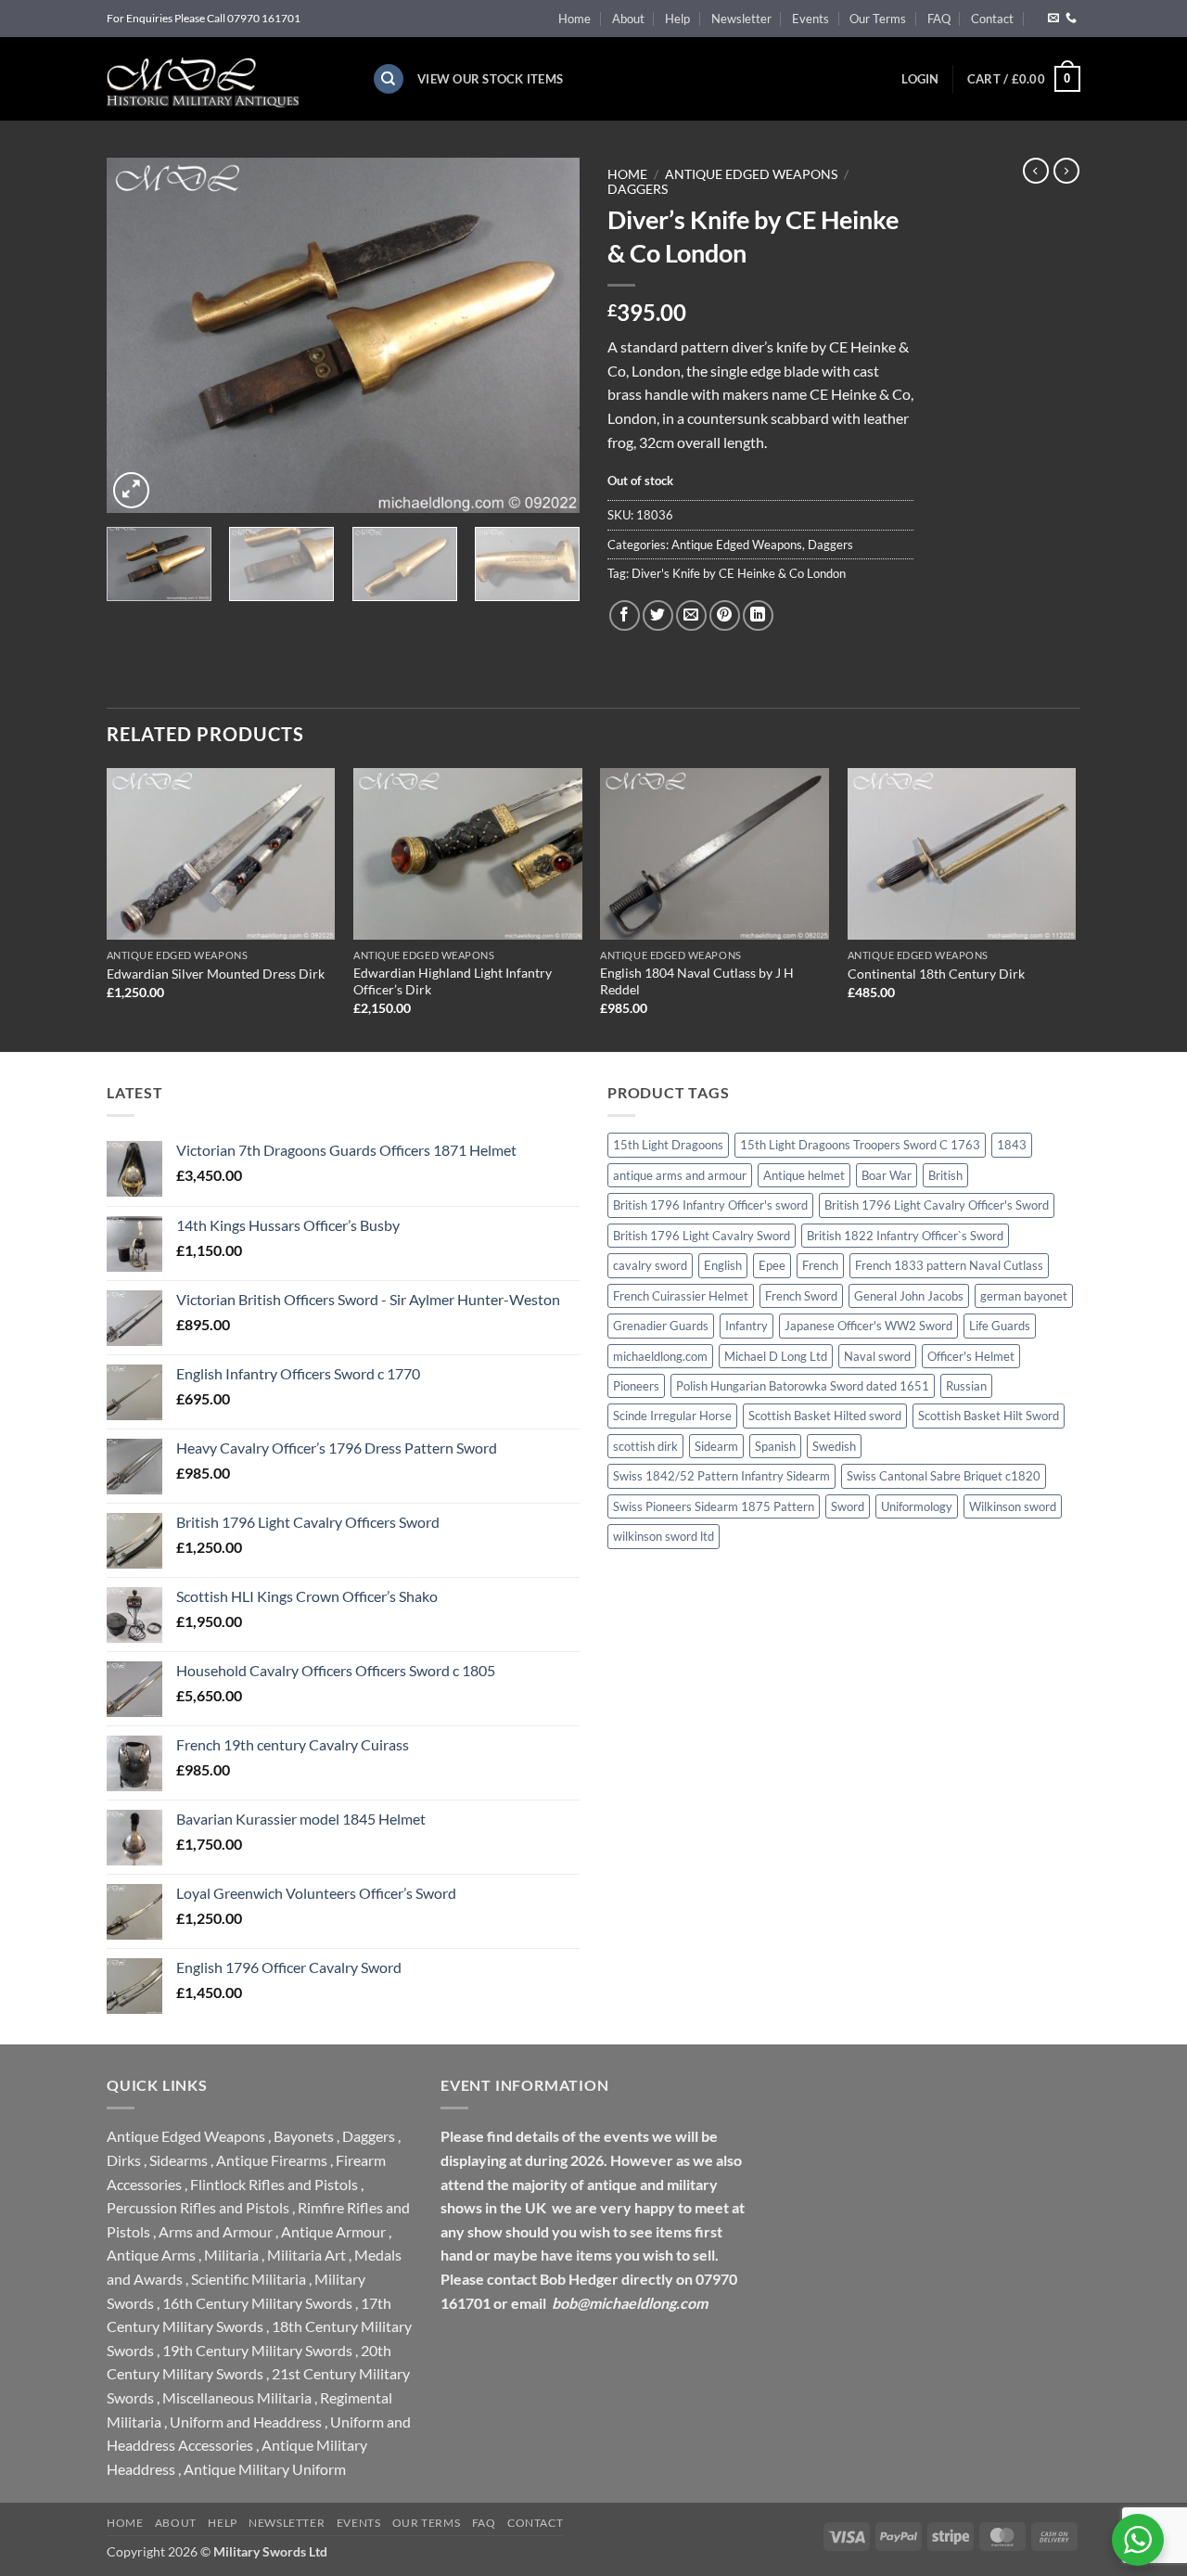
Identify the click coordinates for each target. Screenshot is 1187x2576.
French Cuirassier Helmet (681, 1296)
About (628, 19)
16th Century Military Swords (257, 2303)
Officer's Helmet (971, 1356)
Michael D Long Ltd (776, 1356)
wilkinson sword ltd (664, 1536)
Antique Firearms (272, 2160)
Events (810, 19)
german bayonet (1024, 1296)
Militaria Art (306, 2255)
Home (574, 19)
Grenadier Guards (661, 1326)
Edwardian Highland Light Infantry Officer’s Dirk (453, 981)
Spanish (775, 1446)
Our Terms (878, 19)
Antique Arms (151, 2255)
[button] (920, 79)
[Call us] (1071, 19)
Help (677, 19)
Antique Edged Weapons (751, 174)
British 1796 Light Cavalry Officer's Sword (937, 1205)
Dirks (124, 2160)
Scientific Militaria (249, 2279)
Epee (772, 1265)
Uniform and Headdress (246, 2422)
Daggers (638, 189)
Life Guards (1000, 1326)
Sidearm (716, 1446)
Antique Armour (333, 2231)
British (945, 1175)
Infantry (747, 1326)
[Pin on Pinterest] (725, 615)
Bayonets (304, 2136)
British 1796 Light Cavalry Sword (702, 1236)
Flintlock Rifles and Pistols (274, 2184)
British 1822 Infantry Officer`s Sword (905, 1236)
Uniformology (917, 1506)
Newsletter (741, 19)
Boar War (887, 1175)
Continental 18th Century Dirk (936, 974)
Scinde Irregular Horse (672, 1416)
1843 (1012, 1145)
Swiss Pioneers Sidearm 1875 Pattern (714, 1506)
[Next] (547, 335)
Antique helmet (804, 1175)
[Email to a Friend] (691, 615)
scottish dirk (645, 1446)
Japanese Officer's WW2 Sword (868, 1326)
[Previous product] (1066, 171)
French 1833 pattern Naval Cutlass (949, 1265)
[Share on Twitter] (658, 615)
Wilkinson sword (1013, 1506)
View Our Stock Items (490, 79)
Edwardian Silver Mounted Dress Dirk (216, 974)
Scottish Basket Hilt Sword (989, 1416)
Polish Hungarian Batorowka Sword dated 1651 (803, 1386)
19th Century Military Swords (257, 2350)
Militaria (231, 2255)
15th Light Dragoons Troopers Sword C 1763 (860, 1145)
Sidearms (179, 2160)
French (820, 1265)
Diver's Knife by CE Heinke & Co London (739, 573)
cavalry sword (650, 1265)
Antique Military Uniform (265, 2469)
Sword (848, 1506)
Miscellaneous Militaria (237, 2397)
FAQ (939, 19)
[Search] (389, 79)
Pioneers (636, 1386)
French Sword (801, 1296)
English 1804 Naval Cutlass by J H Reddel (697, 981)
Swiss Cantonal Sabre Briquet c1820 (944, 1476)
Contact (992, 19)
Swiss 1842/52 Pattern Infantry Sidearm (721, 1476)
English (723, 1265)
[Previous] (139, 335)
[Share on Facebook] (625, 615)
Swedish (834, 1446)
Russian (966, 1386)
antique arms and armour (680, 1175)
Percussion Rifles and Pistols (198, 2207)
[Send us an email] (1053, 19)
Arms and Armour (216, 2231)
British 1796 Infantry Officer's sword (710, 1205)
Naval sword (877, 1356)
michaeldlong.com (660, 1356)
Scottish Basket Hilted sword (825, 1416)
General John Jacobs (909, 1296)
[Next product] (1036, 171)
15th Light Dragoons (668, 1145)
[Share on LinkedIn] (758, 615)
